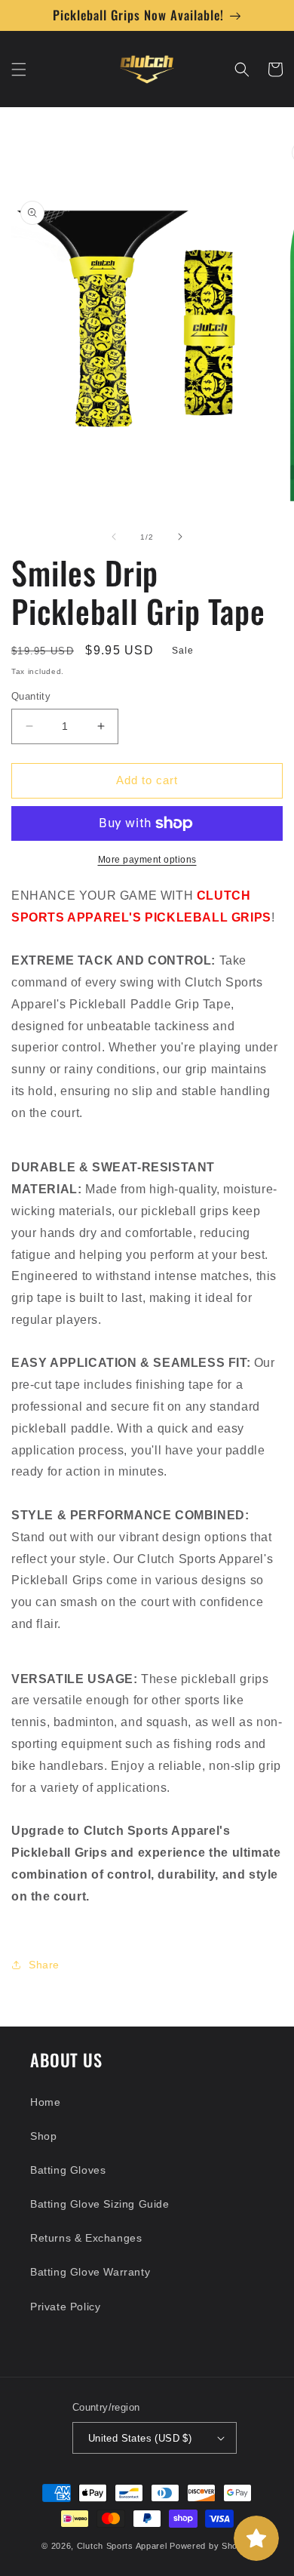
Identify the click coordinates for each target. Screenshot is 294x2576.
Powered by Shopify (211, 2546)
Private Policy (65, 2307)
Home (45, 2102)
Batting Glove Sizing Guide (100, 2204)
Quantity (31, 696)
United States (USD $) (140, 2438)
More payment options (147, 860)
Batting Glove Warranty (90, 2272)
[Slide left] (114, 537)
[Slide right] (180, 537)
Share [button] (44, 1965)
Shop (43, 2136)
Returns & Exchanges (86, 2238)
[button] (19, 69)
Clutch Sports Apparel (122, 2546)
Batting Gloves (68, 2170)
